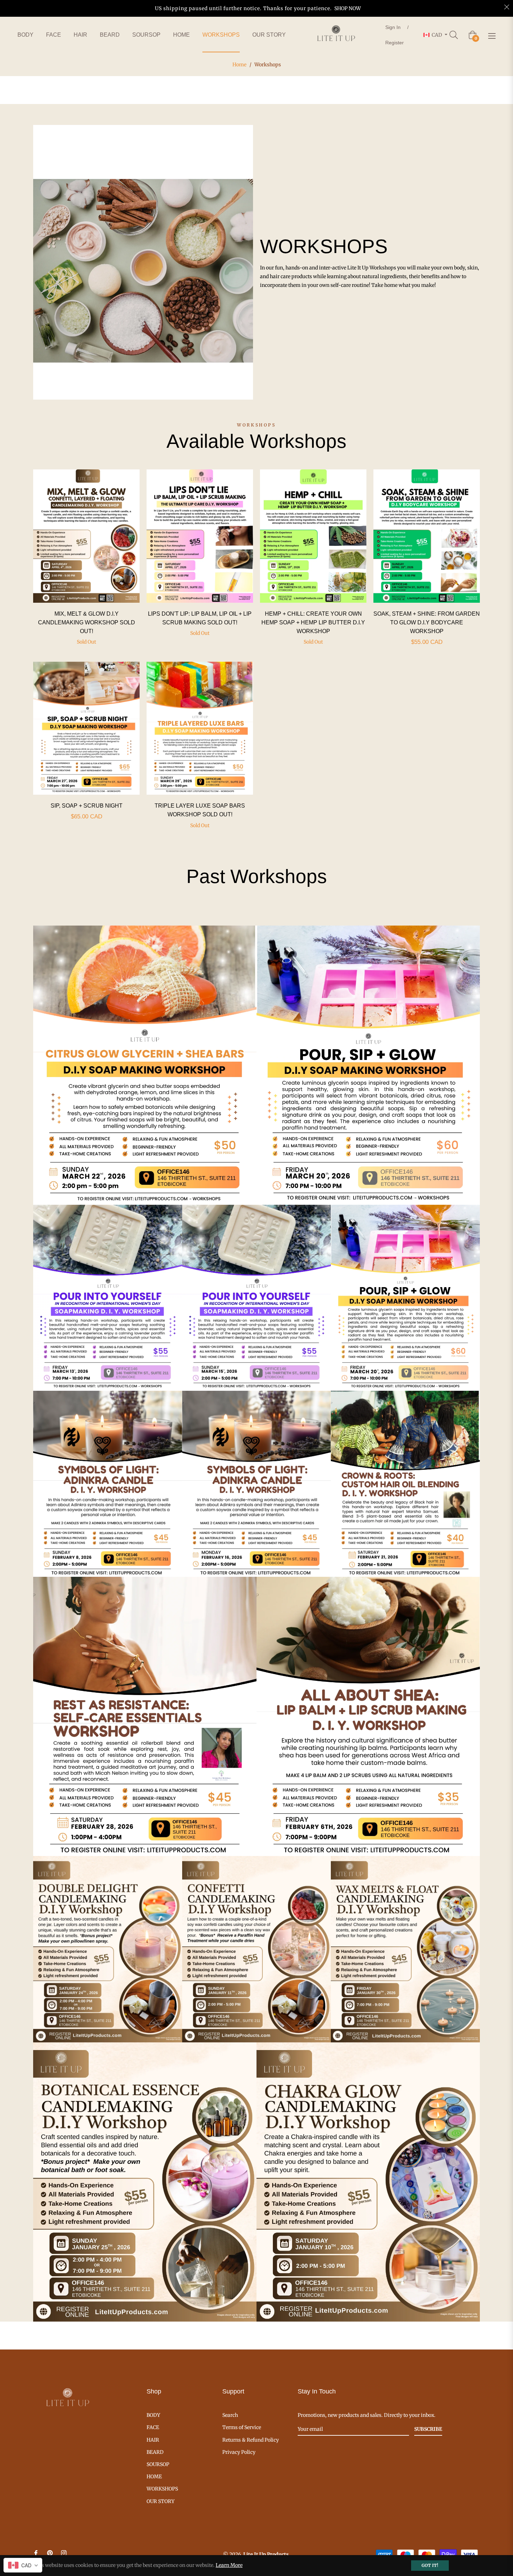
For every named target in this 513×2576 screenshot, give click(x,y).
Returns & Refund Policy (251, 2440)
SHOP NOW (348, 8)
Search (230, 2415)
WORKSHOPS (162, 2489)
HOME (154, 2477)
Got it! (430, 2565)
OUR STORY (161, 2501)
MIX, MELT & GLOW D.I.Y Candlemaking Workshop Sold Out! (87, 622)
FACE (153, 2427)
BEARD (155, 2452)
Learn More (229, 2565)
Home (239, 65)
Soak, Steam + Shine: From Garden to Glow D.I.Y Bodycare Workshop (427, 622)
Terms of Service (242, 2427)
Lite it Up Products (266, 2554)
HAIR (153, 2440)
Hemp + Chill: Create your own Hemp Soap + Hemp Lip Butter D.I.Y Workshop (313, 622)
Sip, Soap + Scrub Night (87, 806)
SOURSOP (158, 2464)
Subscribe (428, 2429)
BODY (153, 2415)
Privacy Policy (239, 2452)
